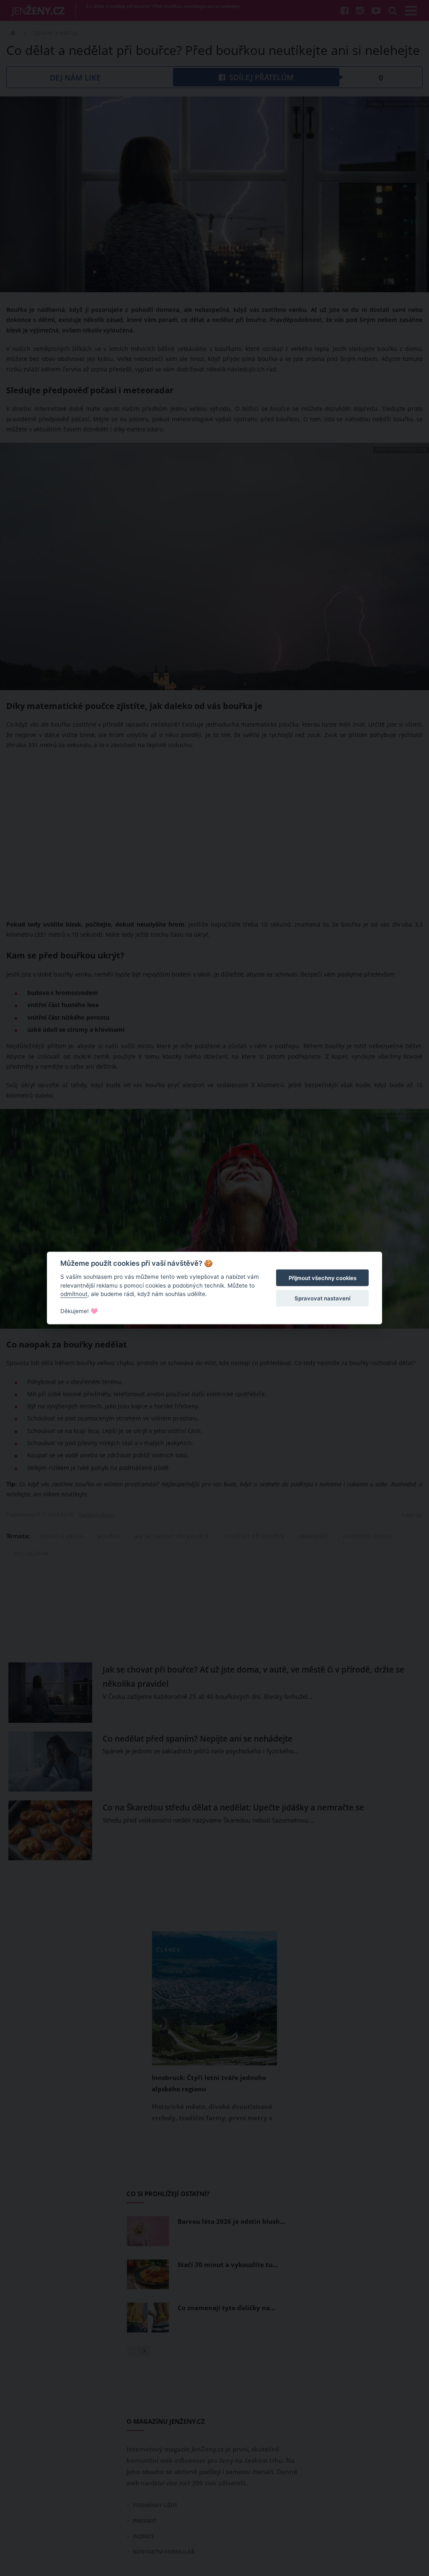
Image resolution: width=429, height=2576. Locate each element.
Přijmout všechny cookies (323, 1278)
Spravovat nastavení (322, 1298)
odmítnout (74, 1294)
